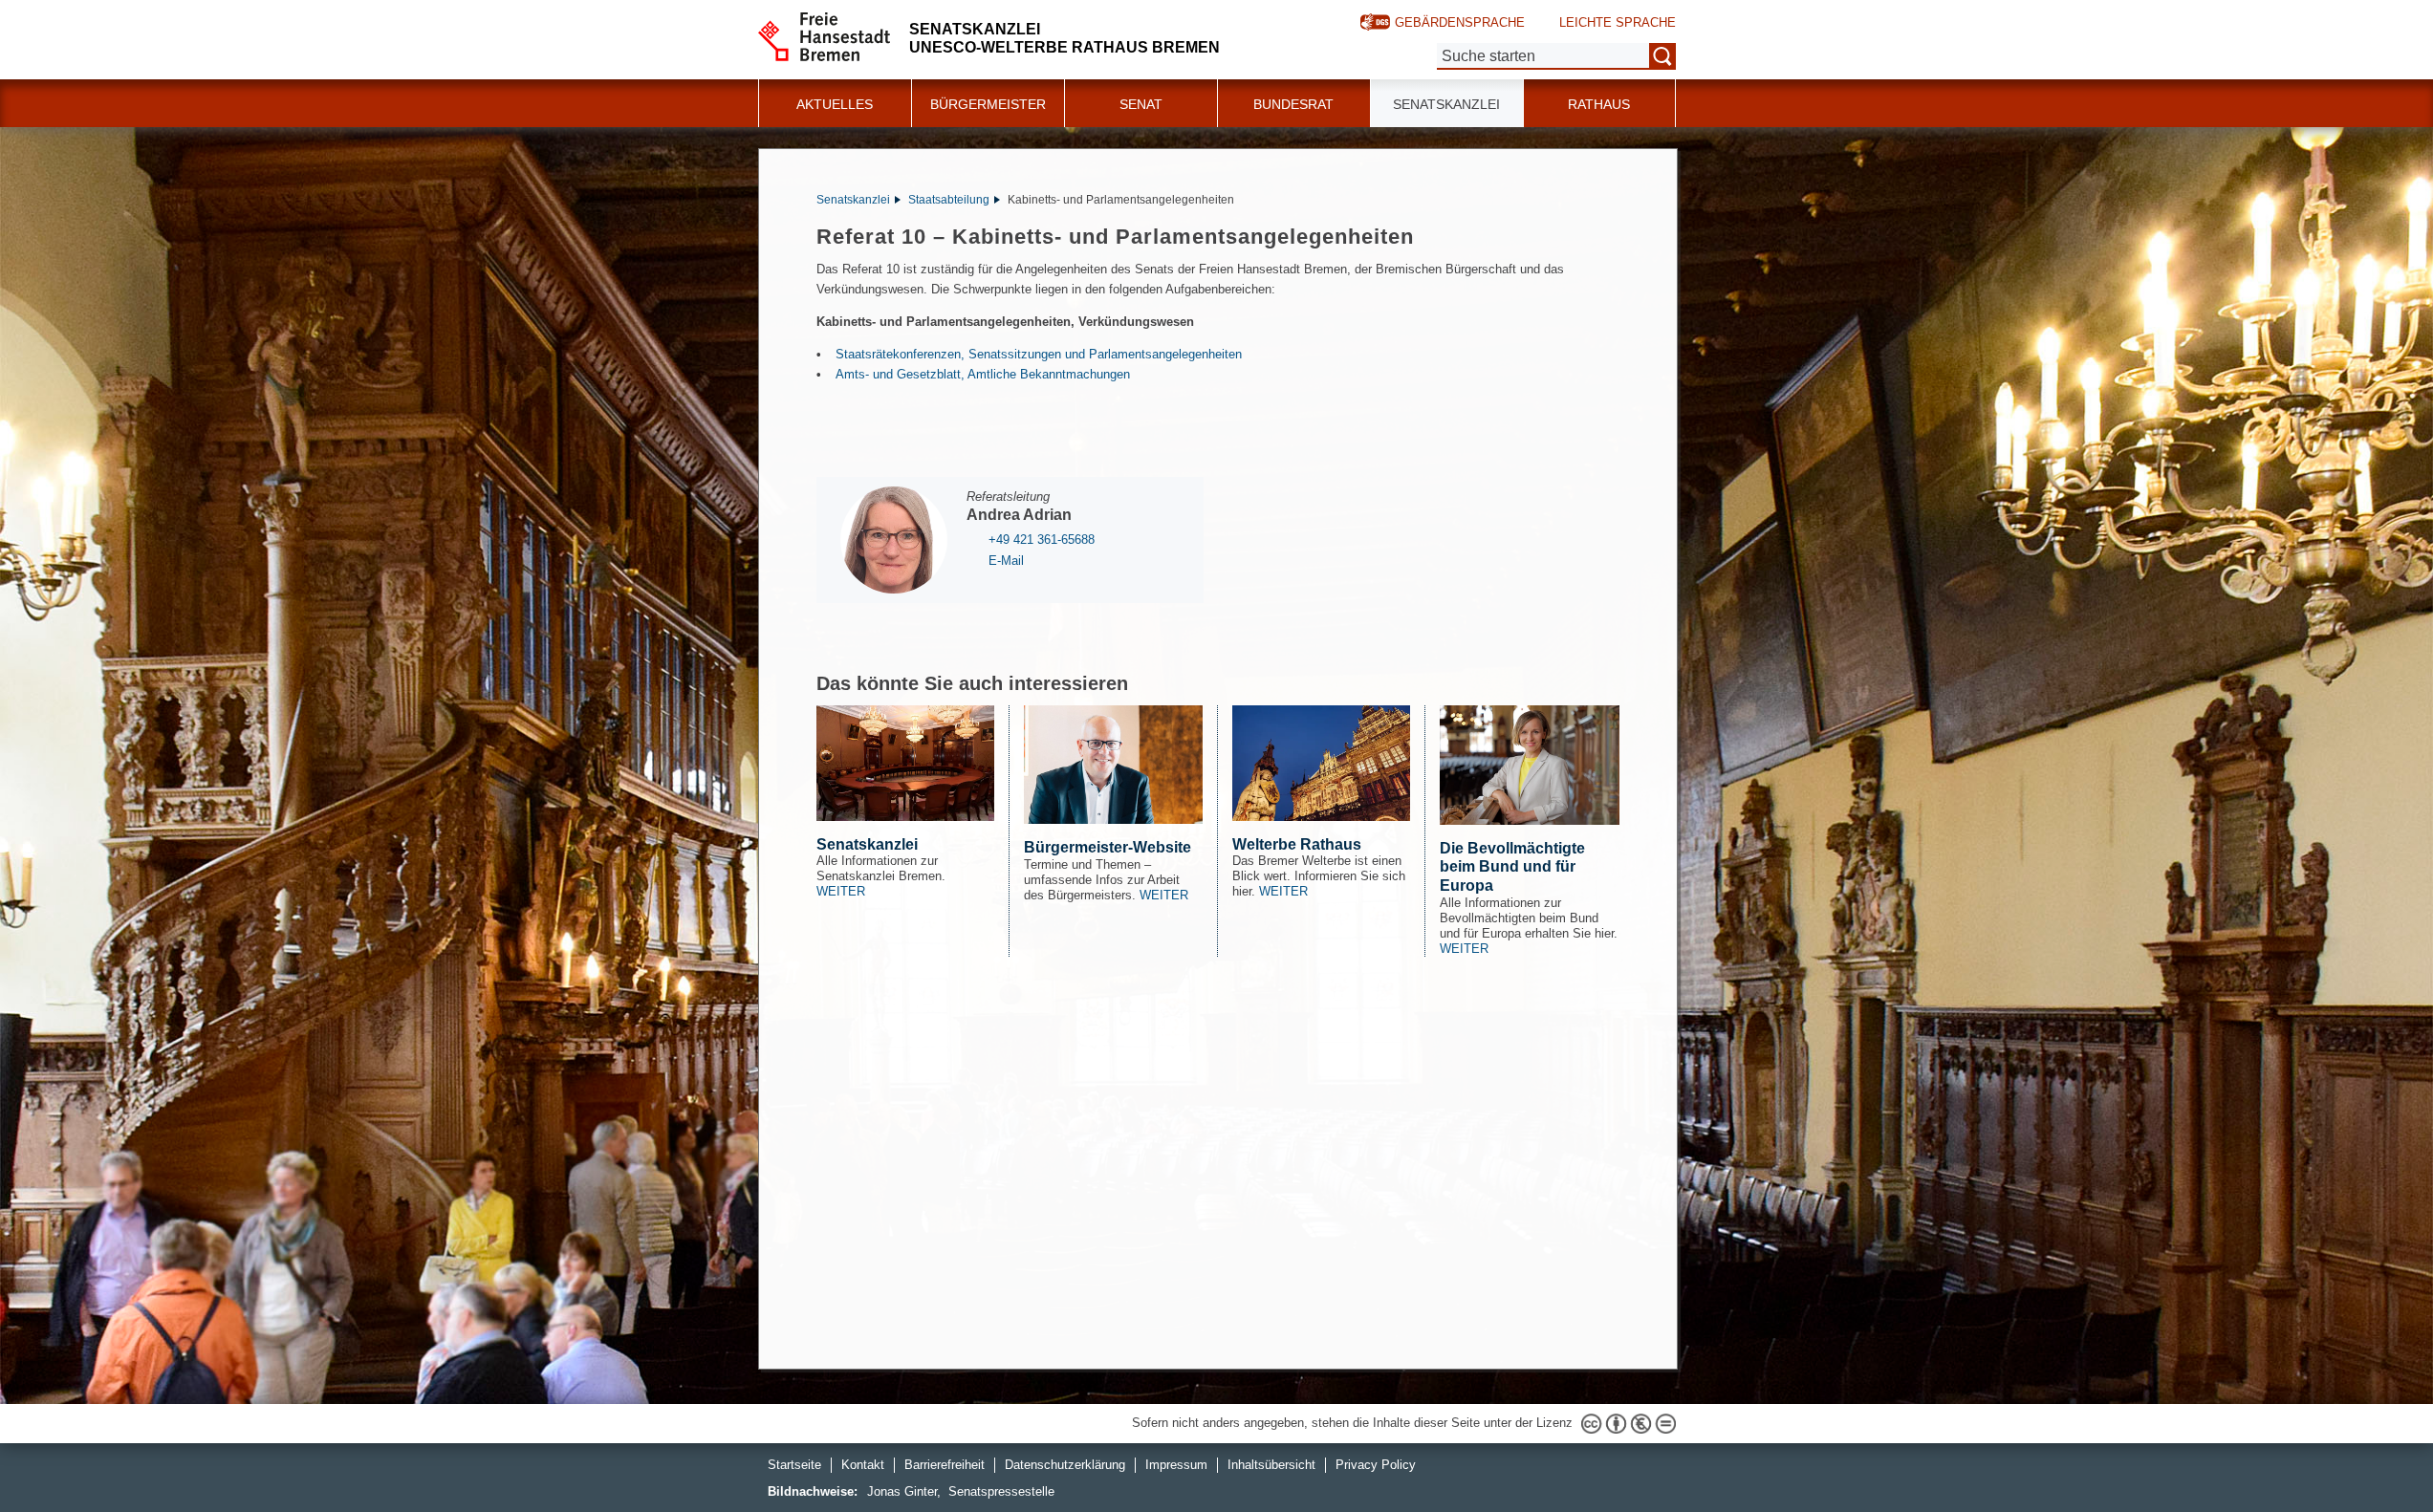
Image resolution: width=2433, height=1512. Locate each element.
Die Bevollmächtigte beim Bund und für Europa (1512, 867)
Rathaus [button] (1599, 104)
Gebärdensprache (1460, 22)
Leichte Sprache (1618, 22)
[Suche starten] (1662, 56)
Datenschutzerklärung (1065, 1465)
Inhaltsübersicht (1271, 1465)
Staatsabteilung (949, 200)
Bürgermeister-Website (1108, 847)
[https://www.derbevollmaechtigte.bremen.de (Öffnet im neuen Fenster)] (1530, 765)
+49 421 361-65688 (1042, 540)
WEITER (841, 891)
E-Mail (1006, 561)
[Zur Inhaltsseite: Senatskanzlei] (906, 763)
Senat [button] (1141, 104)
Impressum (1176, 1465)
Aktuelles (835, 104)
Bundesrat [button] (1293, 104)
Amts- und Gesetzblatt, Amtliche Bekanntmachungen (983, 374)
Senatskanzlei (853, 200)
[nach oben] (2374, 1453)
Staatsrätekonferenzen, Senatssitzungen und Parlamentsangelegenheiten (1039, 354)
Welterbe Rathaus (1297, 844)
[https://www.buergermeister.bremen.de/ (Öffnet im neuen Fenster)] (1113, 765)
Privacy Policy (1376, 1465)
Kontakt (863, 1465)
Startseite (794, 1465)
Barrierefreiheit (945, 1465)
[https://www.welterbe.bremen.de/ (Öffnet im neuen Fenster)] (1322, 763)
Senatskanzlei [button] (1446, 104)
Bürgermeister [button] (988, 104)
